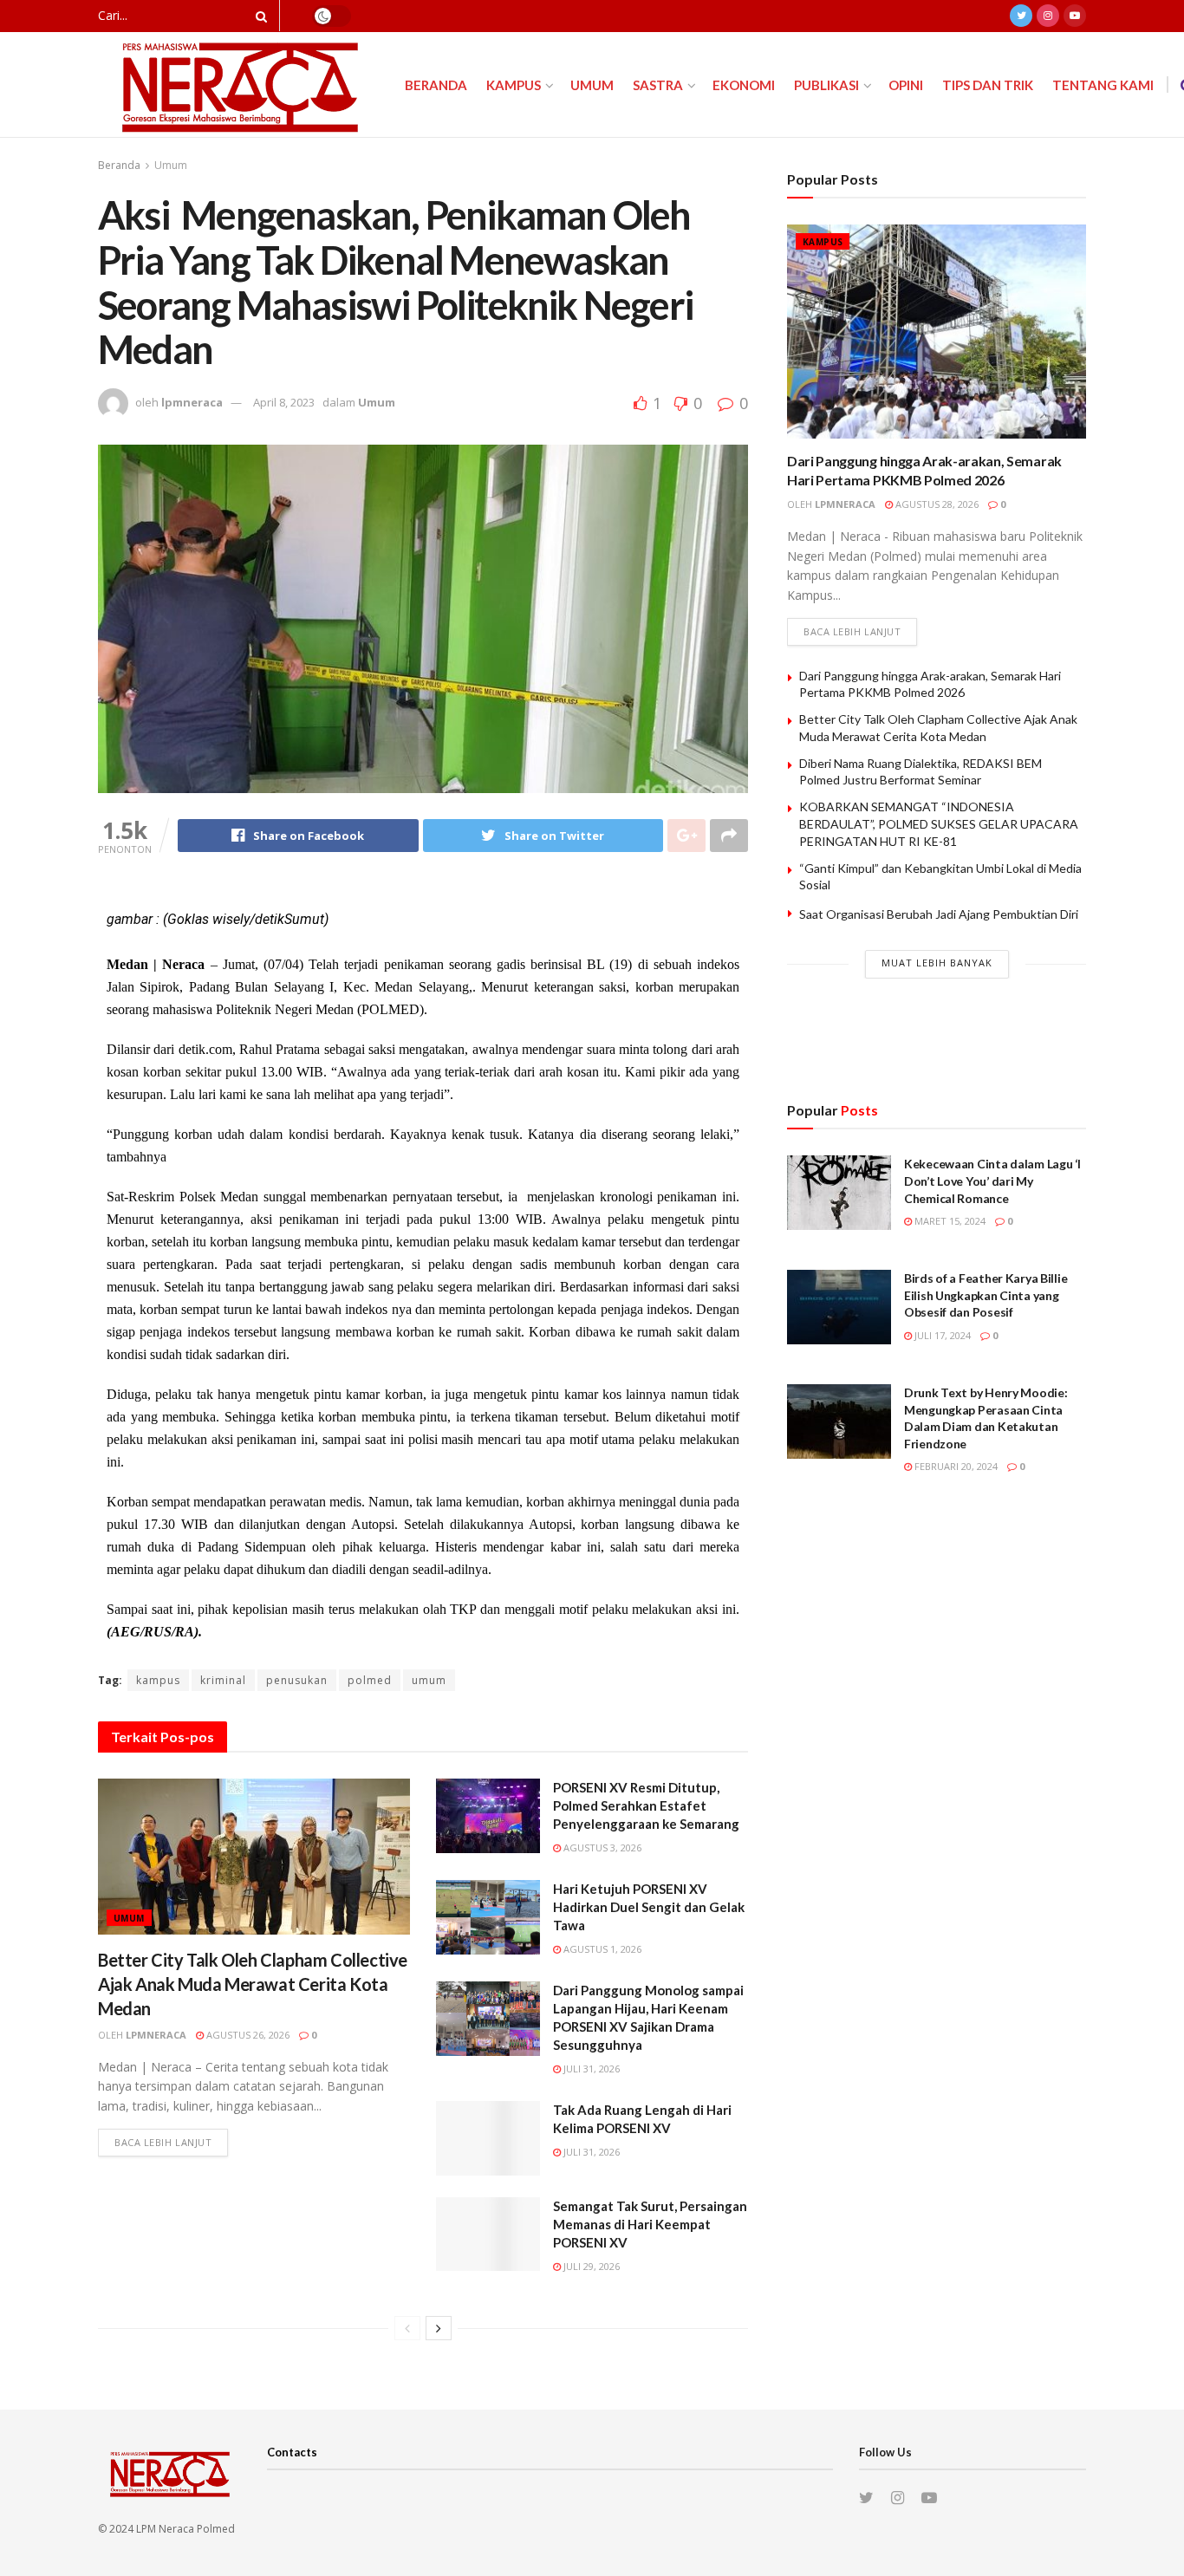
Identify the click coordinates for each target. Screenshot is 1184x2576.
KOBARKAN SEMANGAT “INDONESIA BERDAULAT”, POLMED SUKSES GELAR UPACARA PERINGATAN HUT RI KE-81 (939, 823)
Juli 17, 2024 (941, 1335)
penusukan (297, 1680)
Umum (592, 85)
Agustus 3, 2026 (601, 1847)
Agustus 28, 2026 (936, 504)
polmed (370, 1680)
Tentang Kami (1103, 85)
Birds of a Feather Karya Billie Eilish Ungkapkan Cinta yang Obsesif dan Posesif (986, 1295)
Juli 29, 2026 (590, 2266)
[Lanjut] (439, 2328)
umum (429, 1680)
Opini (906, 85)
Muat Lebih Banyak (937, 963)
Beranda (436, 85)
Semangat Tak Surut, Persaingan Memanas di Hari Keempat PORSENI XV (650, 2224)
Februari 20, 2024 (955, 1466)
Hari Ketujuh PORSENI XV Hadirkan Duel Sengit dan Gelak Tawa (649, 1907)
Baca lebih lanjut (163, 2142)
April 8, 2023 (284, 402)
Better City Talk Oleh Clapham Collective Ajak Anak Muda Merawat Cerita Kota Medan (253, 1984)
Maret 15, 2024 (949, 1221)
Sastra (658, 85)
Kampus (514, 85)
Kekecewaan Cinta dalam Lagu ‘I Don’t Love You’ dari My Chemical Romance (992, 1181)
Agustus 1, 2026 (601, 1949)
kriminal (223, 1680)
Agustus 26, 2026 (247, 2035)
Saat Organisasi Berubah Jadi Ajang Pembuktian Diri (939, 914)
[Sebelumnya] (407, 2328)
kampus (158, 1680)
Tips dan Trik (988, 85)
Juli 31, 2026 (590, 2069)
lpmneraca (192, 402)
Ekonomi (744, 85)
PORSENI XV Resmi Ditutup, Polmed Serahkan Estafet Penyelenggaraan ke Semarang (646, 1805)
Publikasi (826, 85)
